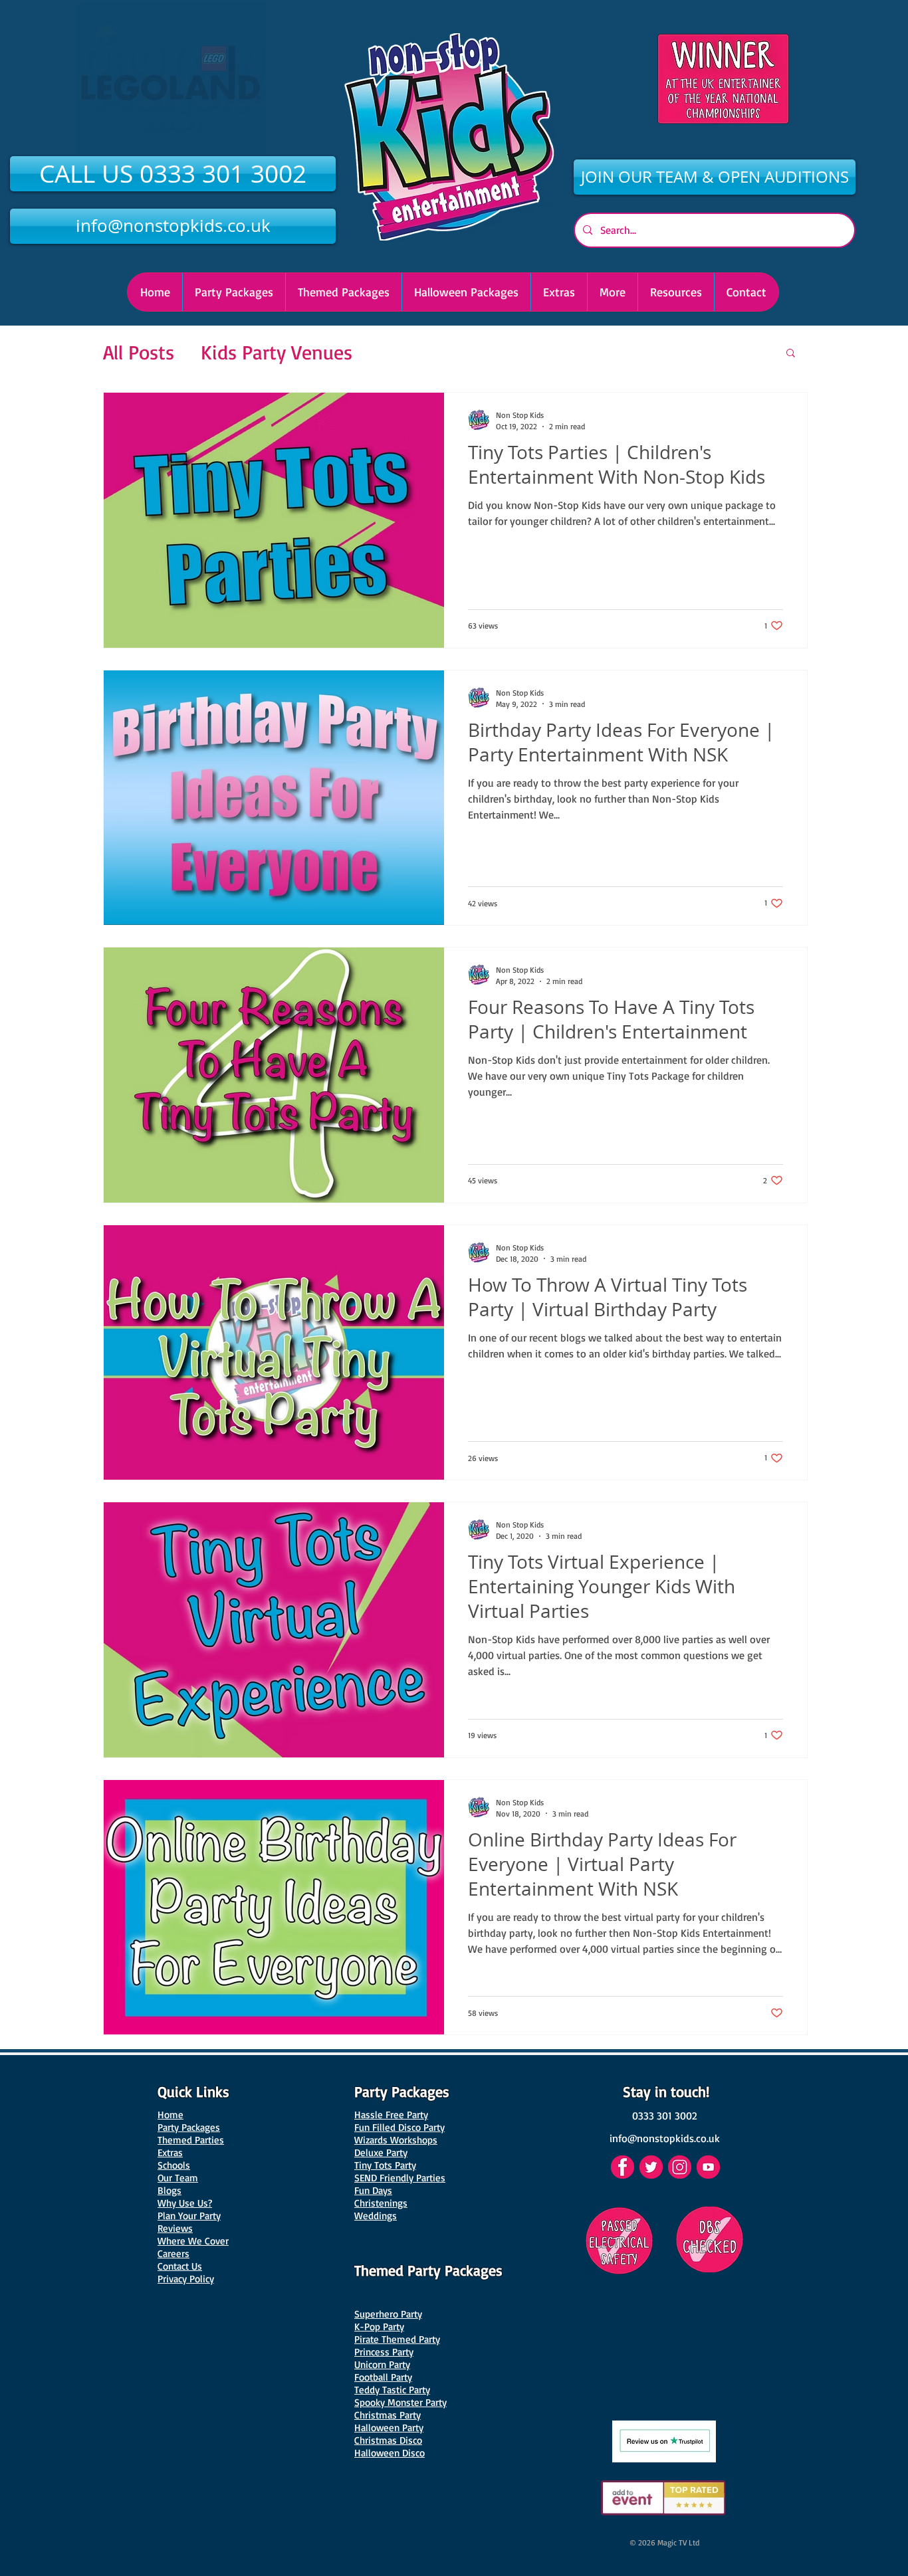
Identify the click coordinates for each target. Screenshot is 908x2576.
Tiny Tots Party (385, 2165)
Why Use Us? (185, 2203)
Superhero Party (388, 2314)
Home (170, 2115)
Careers (173, 2253)
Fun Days (373, 2190)
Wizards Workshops (396, 2140)
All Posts (139, 352)
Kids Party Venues (277, 352)
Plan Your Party (189, 2216)
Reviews (175, 2228)
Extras (170, 2152)
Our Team (178, 2178)
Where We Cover (193, 2241)
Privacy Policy (186, 2279)
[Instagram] (680, 2167)
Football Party (383, 2377)
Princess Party (384, 2352)
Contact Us (180, 2266)
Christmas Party (388, 2415)
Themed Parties (191, 2140)
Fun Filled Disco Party (399, 2127)
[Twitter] (651, 2167)
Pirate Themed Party (397, 2339)
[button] (466, 292)
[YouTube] (708, 2167)
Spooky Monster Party (400, 2402)
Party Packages (189, 2127)
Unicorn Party (382, 2364)
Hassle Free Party (391, 2115)
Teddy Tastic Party (392, 2390)
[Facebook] (623, 2167)
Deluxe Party (381, 2152)
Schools (174, 2165)
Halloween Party (389, 2427)
